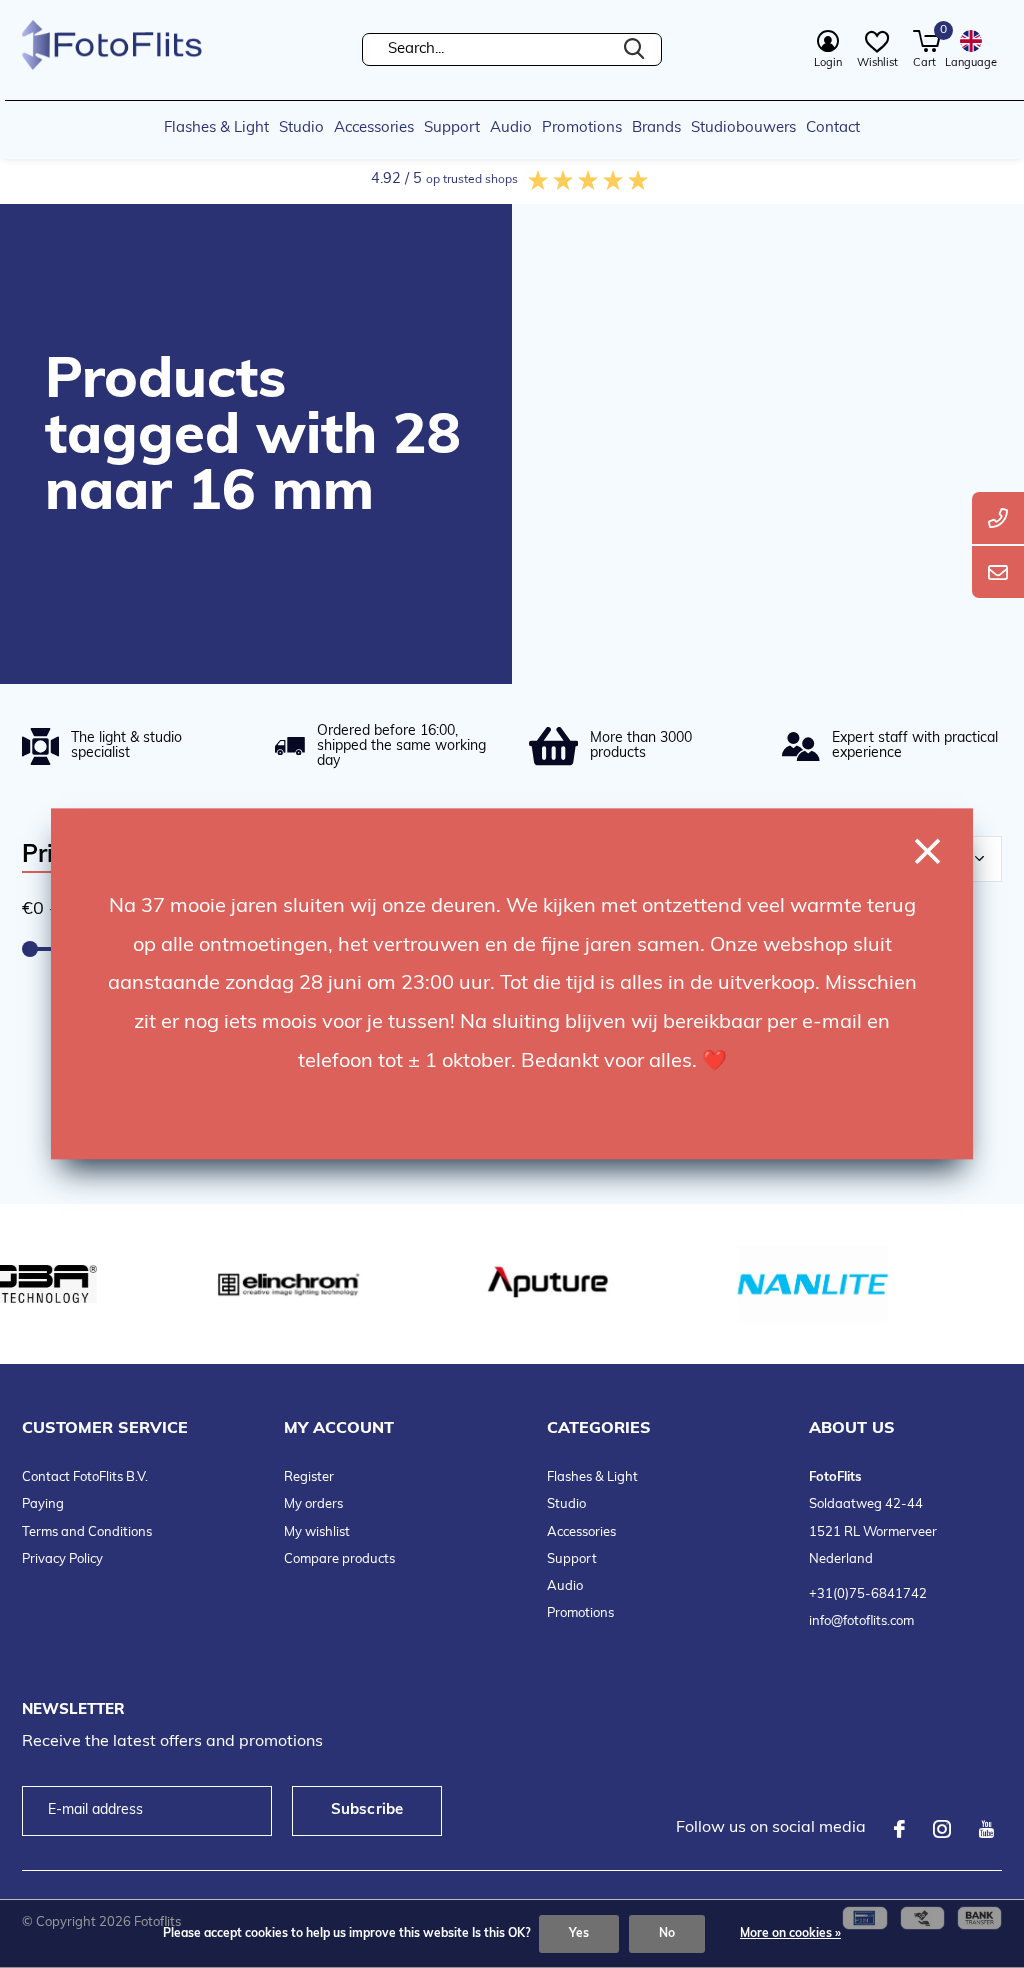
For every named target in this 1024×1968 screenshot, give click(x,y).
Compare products (339, 1559)
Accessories (374, 128)
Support (452, 128)
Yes (579, 1934)
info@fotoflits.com (861, 1621)
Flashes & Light (216, 128)
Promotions (582, 128)
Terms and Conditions (87, 1532)
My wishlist (317, 1532)
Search (634, 49)
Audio (511, 128)
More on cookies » (790, 1934)
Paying (43, 1504)
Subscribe (367, 1810)
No (667, 1934)
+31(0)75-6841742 (868, 1594)
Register (309, 1477)
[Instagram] (942, 1829)
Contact (833, 128)
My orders (313, 1504)
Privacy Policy (62, 1559)
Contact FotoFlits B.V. (85, 1477)
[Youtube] (986, 1829)
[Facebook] (899, 1829)
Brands (656, 128)
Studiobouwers (743, 128)
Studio (301, 128)
